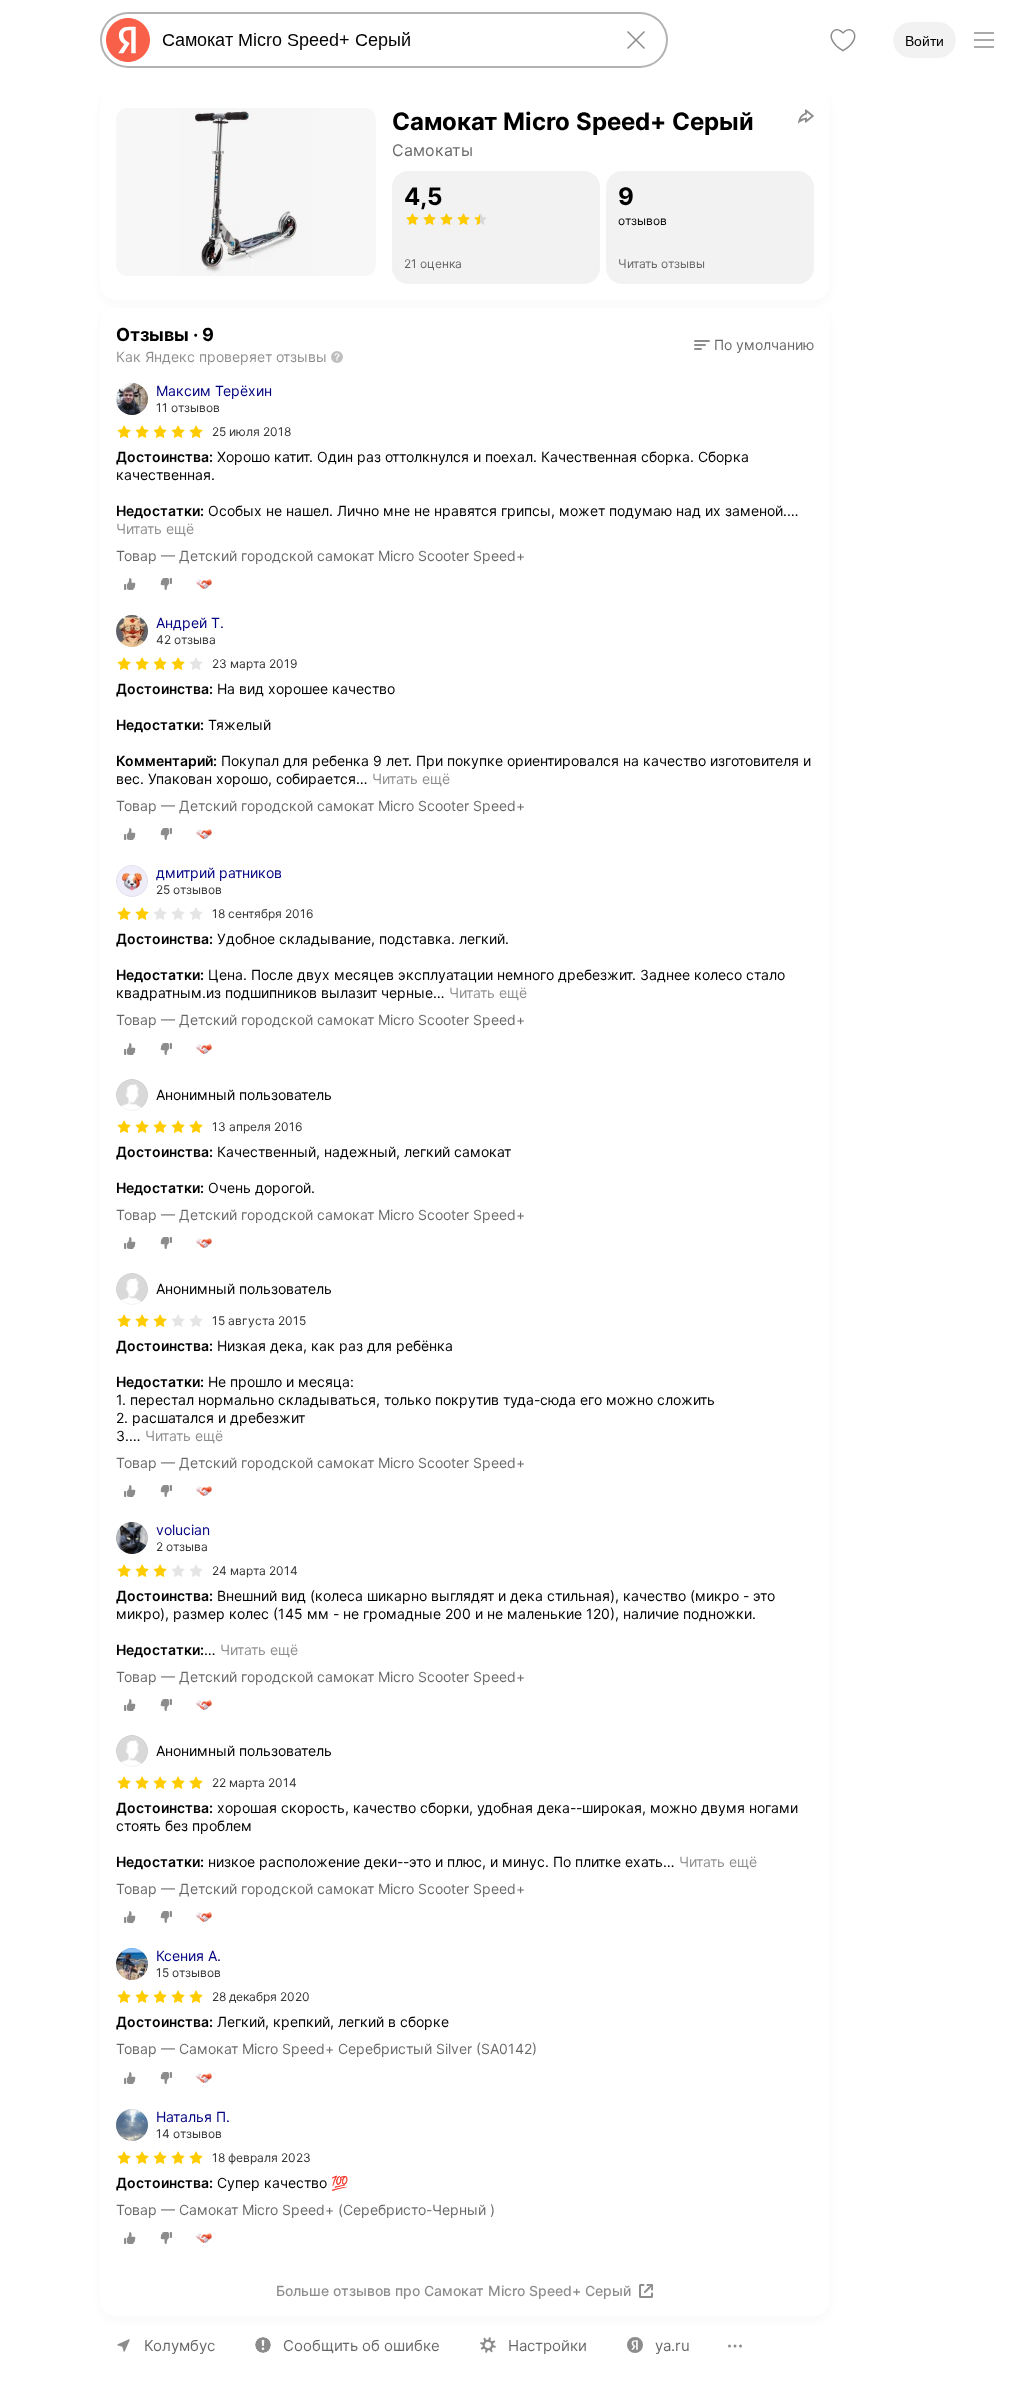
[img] (160, 432)
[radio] (130, 584)
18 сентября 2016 (262, 913)
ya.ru (672, 2345)
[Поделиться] (806, 116)
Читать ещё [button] (155, 528)
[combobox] (380, 40)
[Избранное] (843, 40)
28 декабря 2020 (261, 1996)
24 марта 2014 (255, 1570)
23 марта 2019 (254, 663)
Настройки (547, 2345)
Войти (924, 41)
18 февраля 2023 (261, 2157)
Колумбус (179, 2345)
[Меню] (984, 40)
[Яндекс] (128, 40)
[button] (754, 345)
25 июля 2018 (251, 431)
